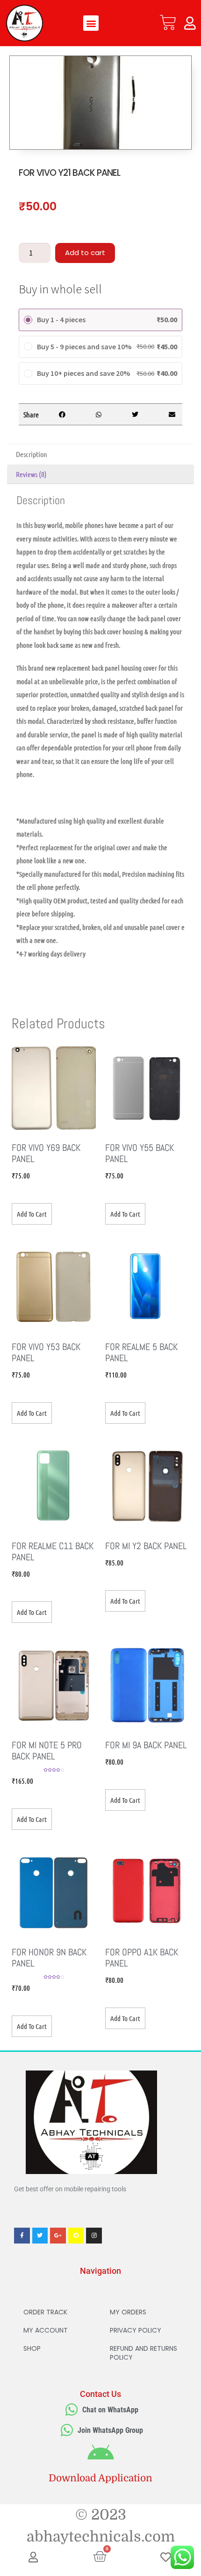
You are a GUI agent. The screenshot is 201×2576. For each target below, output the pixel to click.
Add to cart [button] (32, 1214)
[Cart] (168, 23)
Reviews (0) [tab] (31, 474)
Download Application (100, 2478)
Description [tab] (32, 454)
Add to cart (85, 253)
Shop (32, 2348)
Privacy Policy (136, 2330)
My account (46, 2330)
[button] (91, 23)
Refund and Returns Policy (144, 2353)
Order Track (45, 2312)
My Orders (128, 2312)
